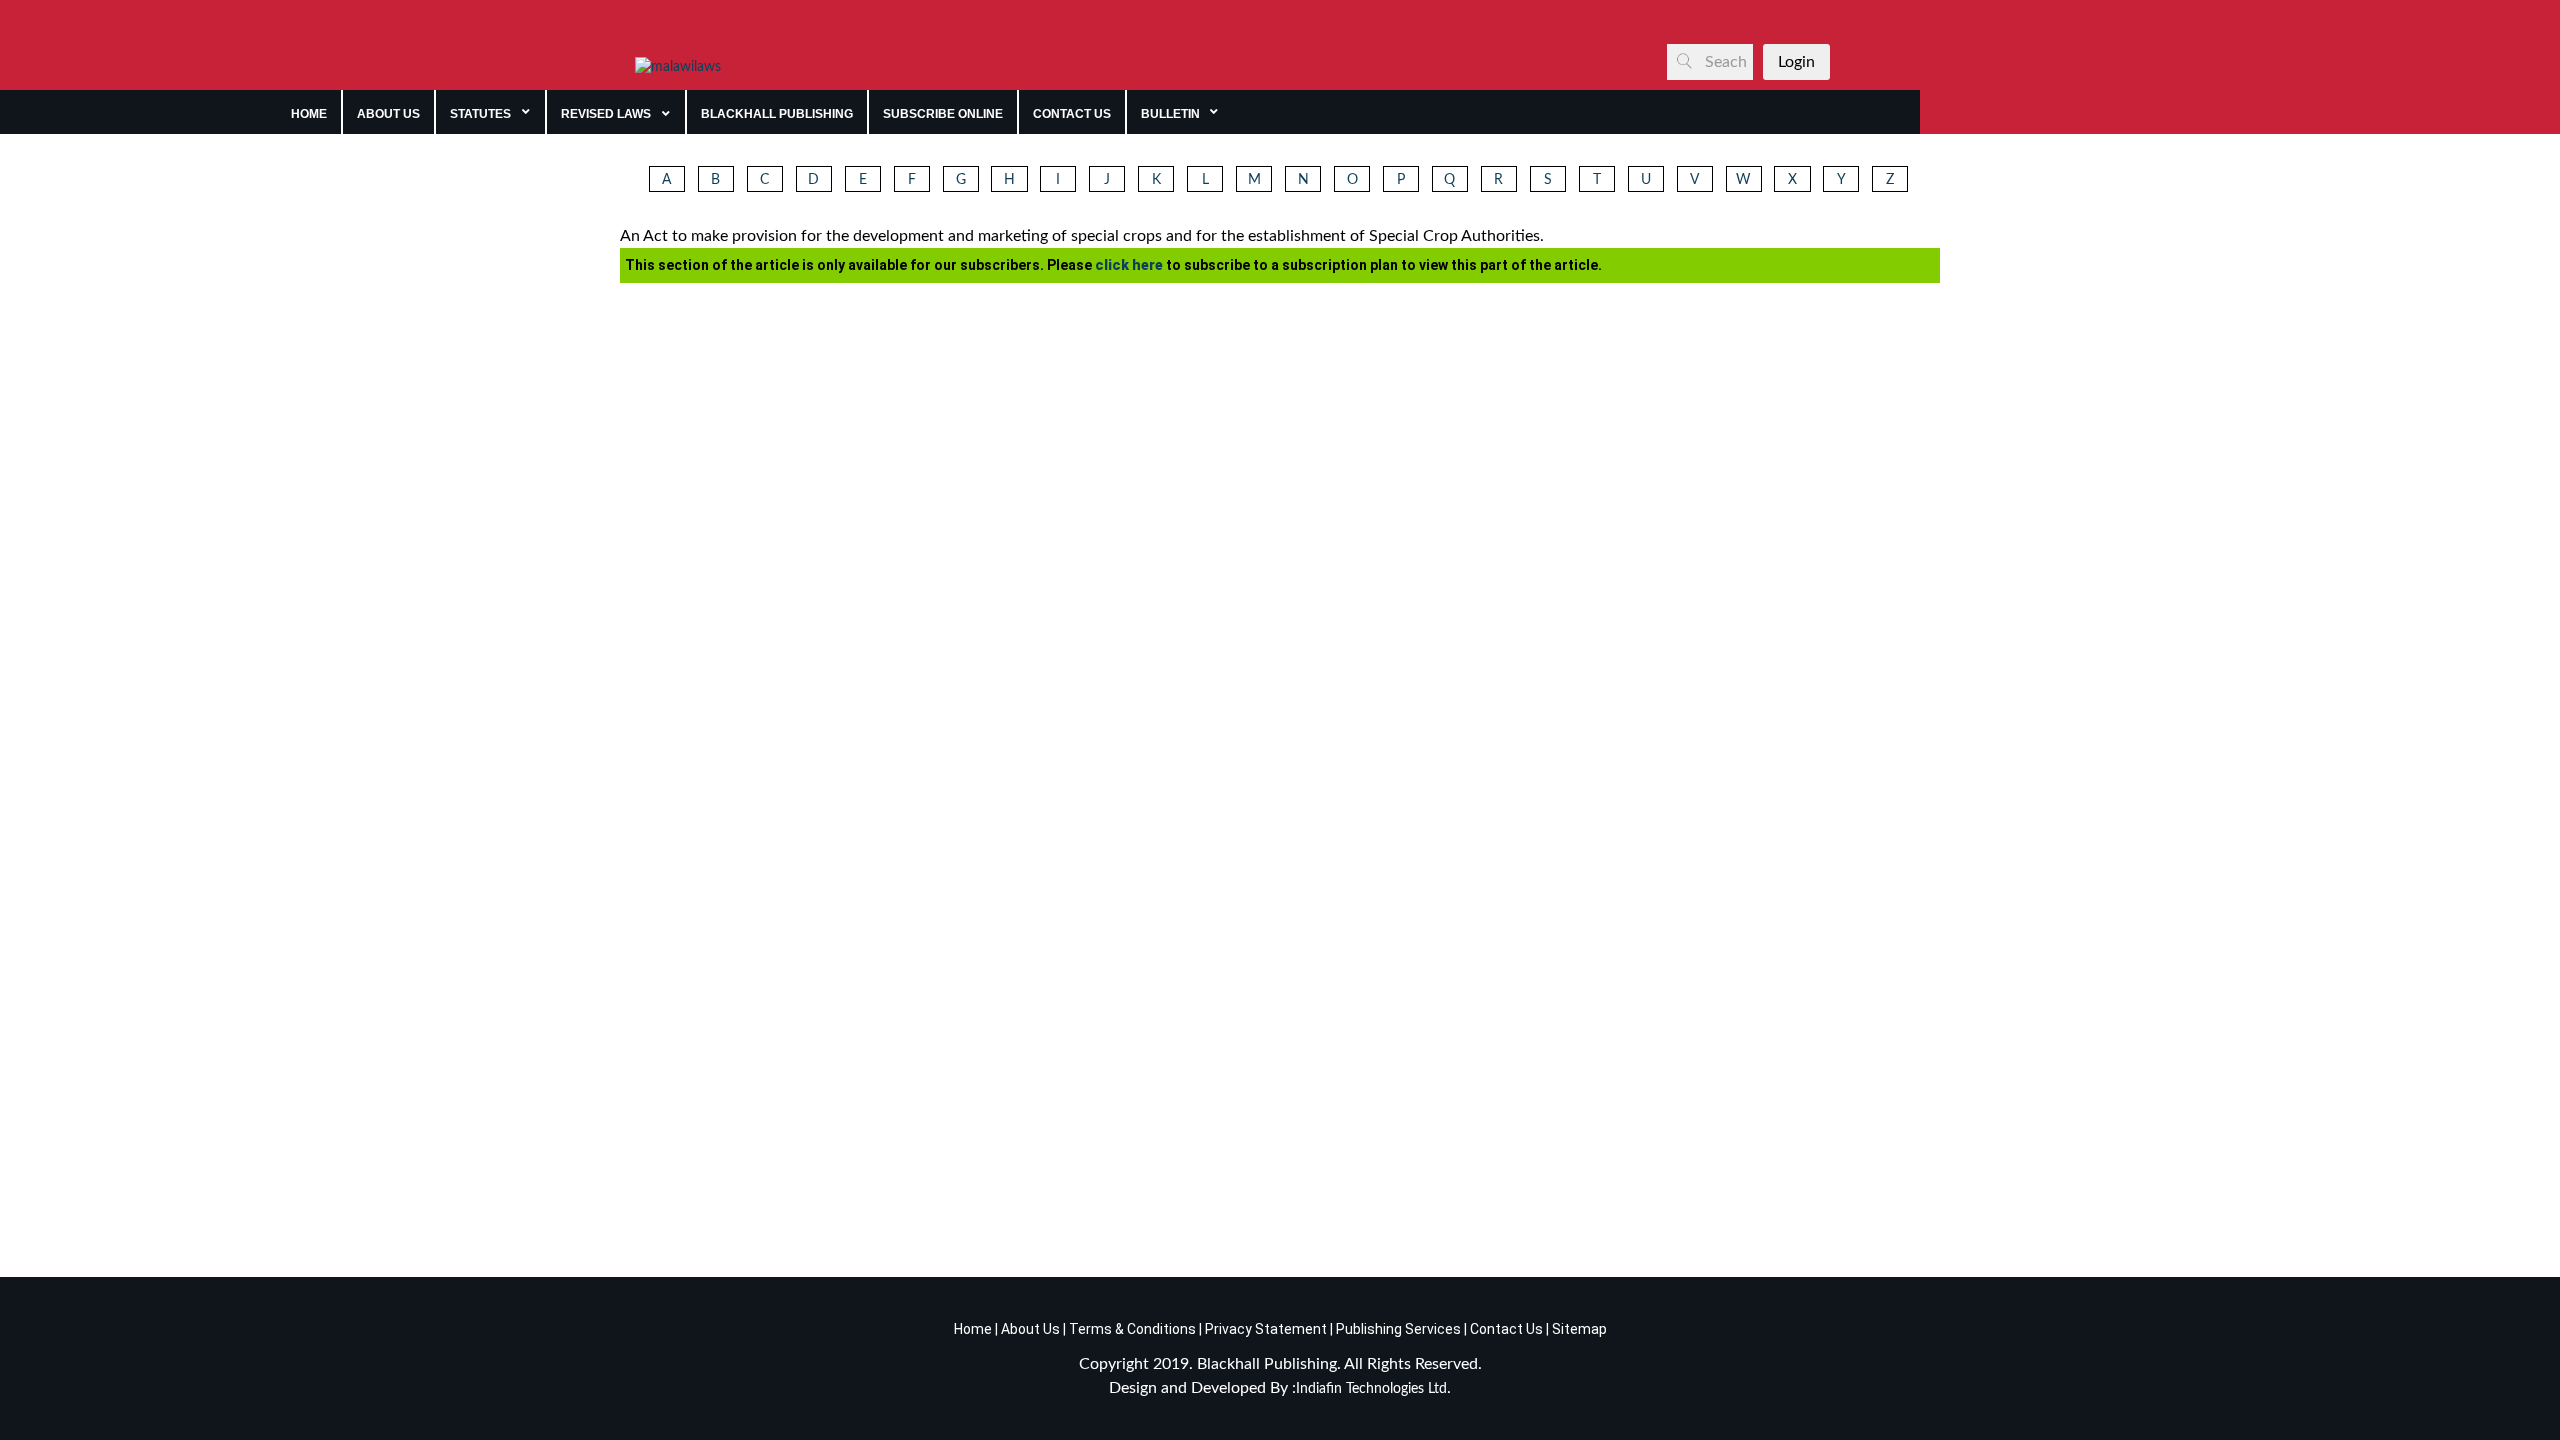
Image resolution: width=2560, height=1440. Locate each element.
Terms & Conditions (1132, 1329)
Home (973, 1329)
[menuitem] (309, 112)
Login (1796, 62)
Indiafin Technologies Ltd (1371, 1389)
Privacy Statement (1264, 1329)
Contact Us (1506, 1329)
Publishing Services (1397, 1329)
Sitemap (1579, 1329)
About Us (1029, 1329)
